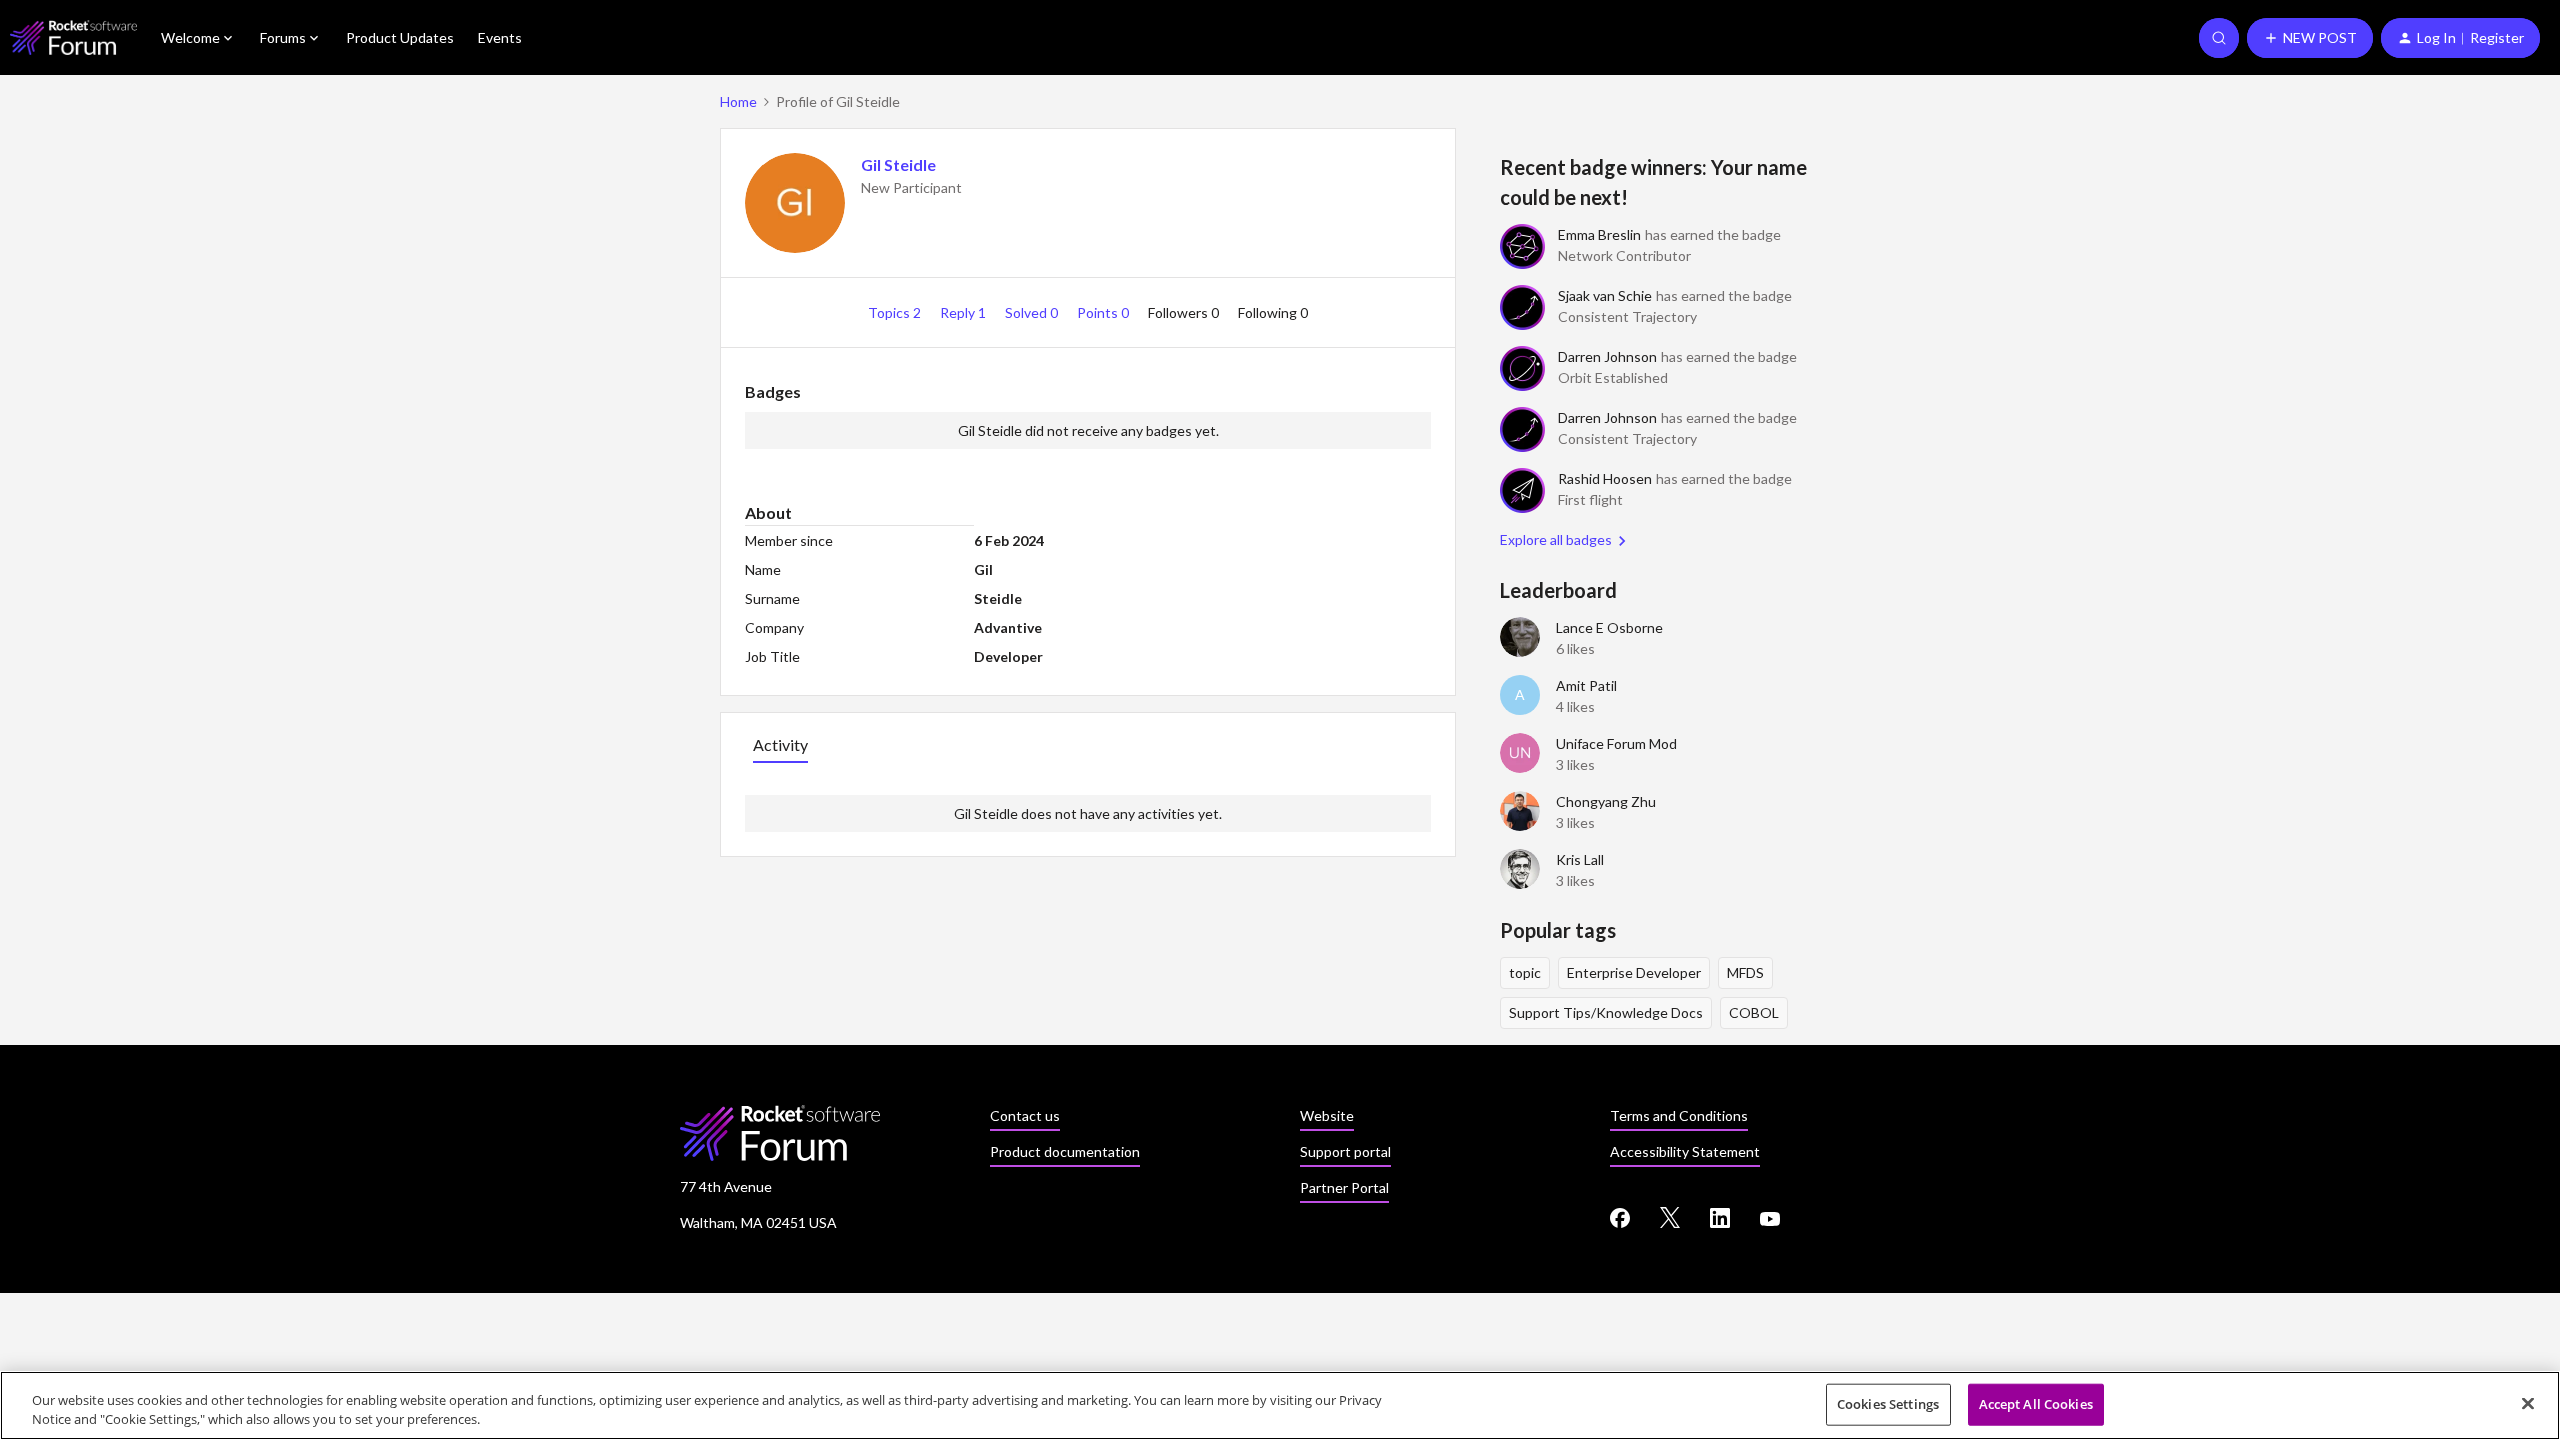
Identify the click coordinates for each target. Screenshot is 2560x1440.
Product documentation (1065, 1151)
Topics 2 (896, 312)
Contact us (1025, 1115)
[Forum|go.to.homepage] (73, 37)
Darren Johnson (1607, 356)
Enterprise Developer (1634, 972)
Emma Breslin (1599, 234)
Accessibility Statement (1685, 1151)
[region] (1280, 1405)
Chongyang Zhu (1606, 801)
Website (1327, 1115)
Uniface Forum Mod (1616, 743)
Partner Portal (1344, 1187)
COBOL (1754, 1012)
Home (738, 101)
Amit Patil (1586, 685)
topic (1525, 972)
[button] (2310, 38)
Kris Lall (1580, 859)
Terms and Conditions (1679, 1115)
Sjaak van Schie (1605, 295)
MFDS (1745, 972)
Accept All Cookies (2036, 1404)
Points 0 (1104, 312)
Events (500, 37)
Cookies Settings (1888, 1404)
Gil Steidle (898, 164)
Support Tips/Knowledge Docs (1606, 1012)
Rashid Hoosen (1605, 478)
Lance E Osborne (1609, 627)
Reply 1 (964, 312)
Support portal (1345, 1151)
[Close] (2528, 1404)
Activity (780, 744)
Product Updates (400, 37)
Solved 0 (1033, 312)
